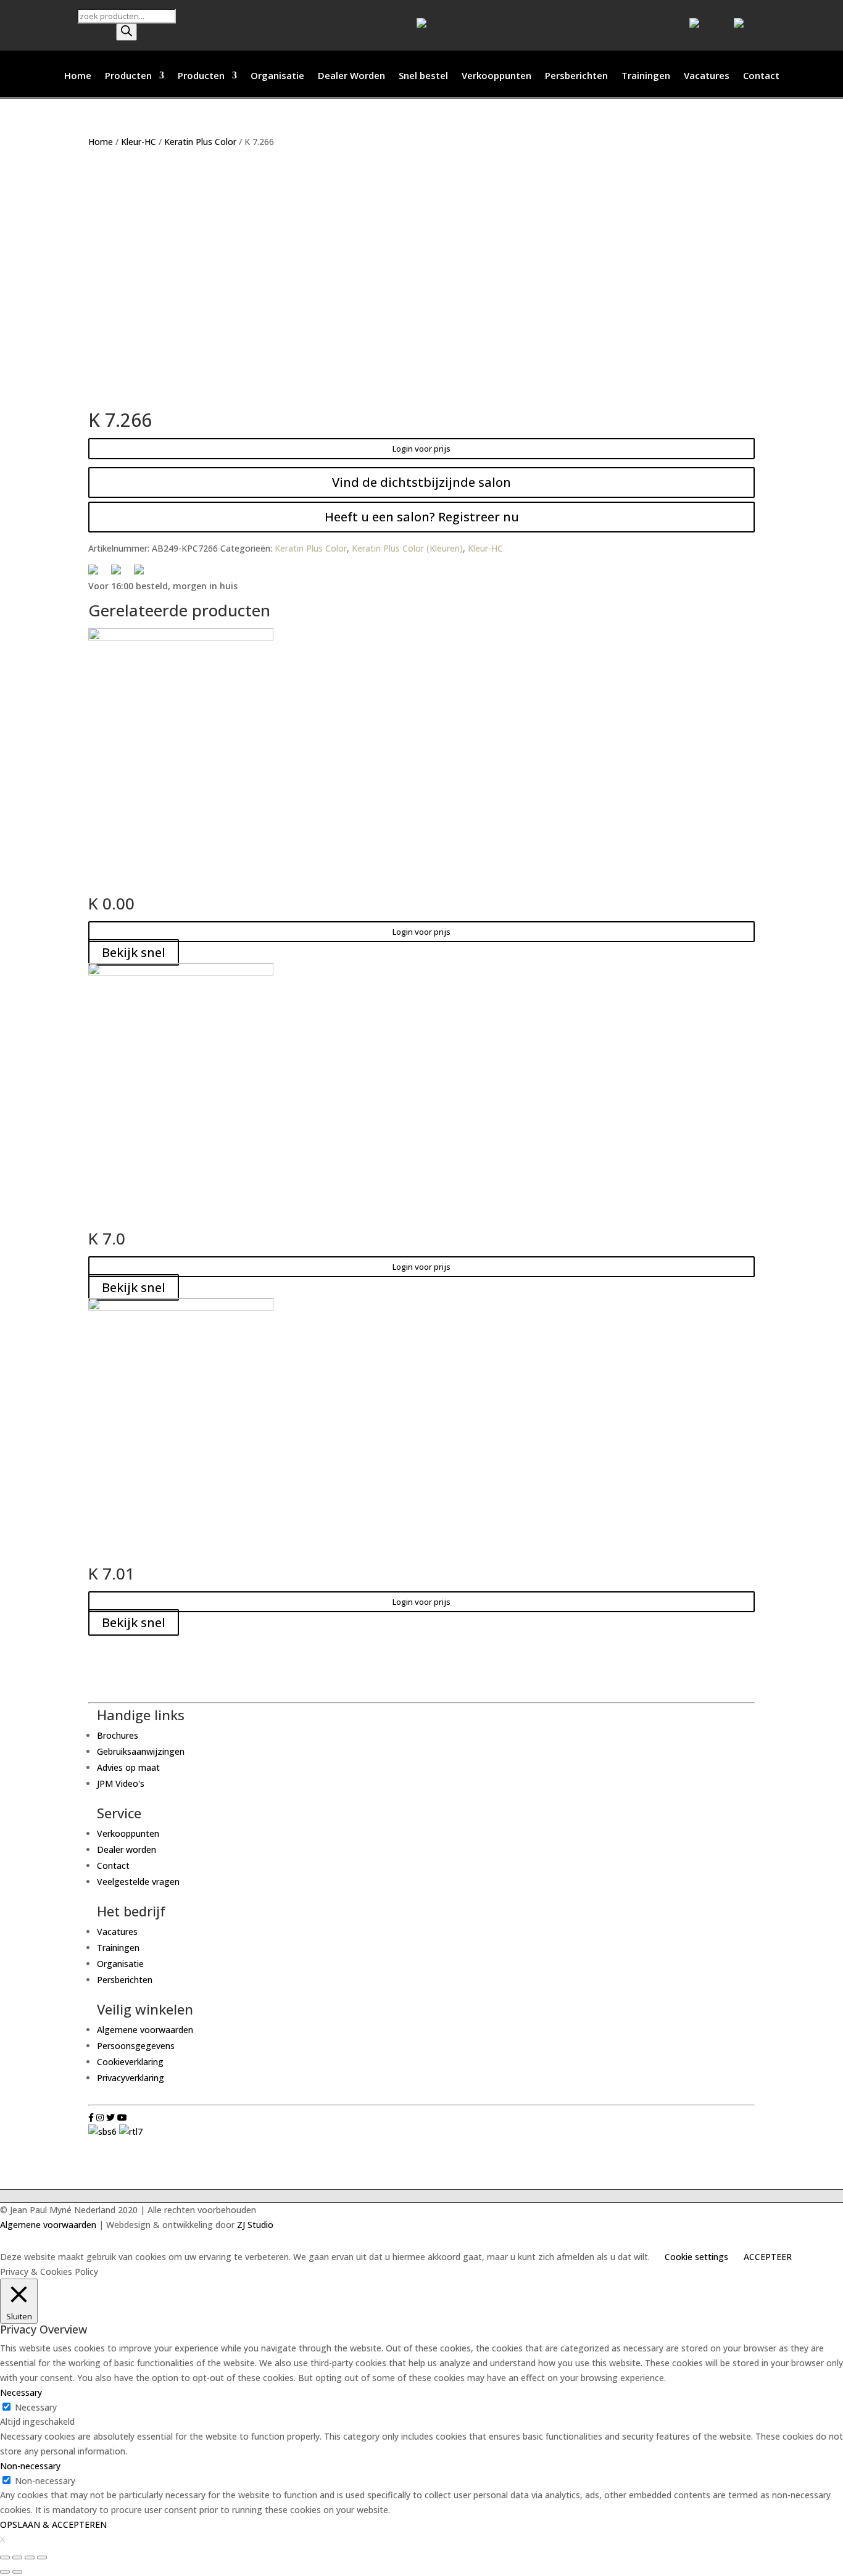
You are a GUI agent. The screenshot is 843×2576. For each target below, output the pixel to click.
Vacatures (707, 76)
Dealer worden (127, 1849)
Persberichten (576, 76)
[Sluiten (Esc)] (5, 2557)
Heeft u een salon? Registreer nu (422, 517)
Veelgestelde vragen (138, 1882)
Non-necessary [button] (30, 2466)
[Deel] (17, 2557)
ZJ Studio (255, 2225)
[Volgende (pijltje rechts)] (17, 2572)
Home (78, 76)
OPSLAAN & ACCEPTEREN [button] (53, 2524)
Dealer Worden (351, 76)
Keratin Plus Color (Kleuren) (407, 548)
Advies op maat (128, 1767)
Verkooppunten (496, 76)
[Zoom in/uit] (42, 2557)
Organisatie (277, 76)
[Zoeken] (127, 32)
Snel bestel (423, 76)
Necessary (36, 2407)
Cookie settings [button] (696, 2257)
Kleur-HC (139, 142)
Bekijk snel (134, 952)
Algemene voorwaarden (145, 2030)
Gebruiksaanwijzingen (141, 1751)
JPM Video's (121, 1783)
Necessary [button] (21, 2392)
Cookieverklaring (130, 2062)
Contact (761, 76)
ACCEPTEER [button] (768, 2257)
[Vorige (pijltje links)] (5, 2572)
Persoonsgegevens (136, 2046)
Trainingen (646, 76)
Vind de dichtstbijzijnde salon (421, 482)
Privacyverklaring (131, 2078)
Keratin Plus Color (200, 142)
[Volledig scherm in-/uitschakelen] (30, 2557)
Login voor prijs (421, 449)
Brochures (118, 1735)
